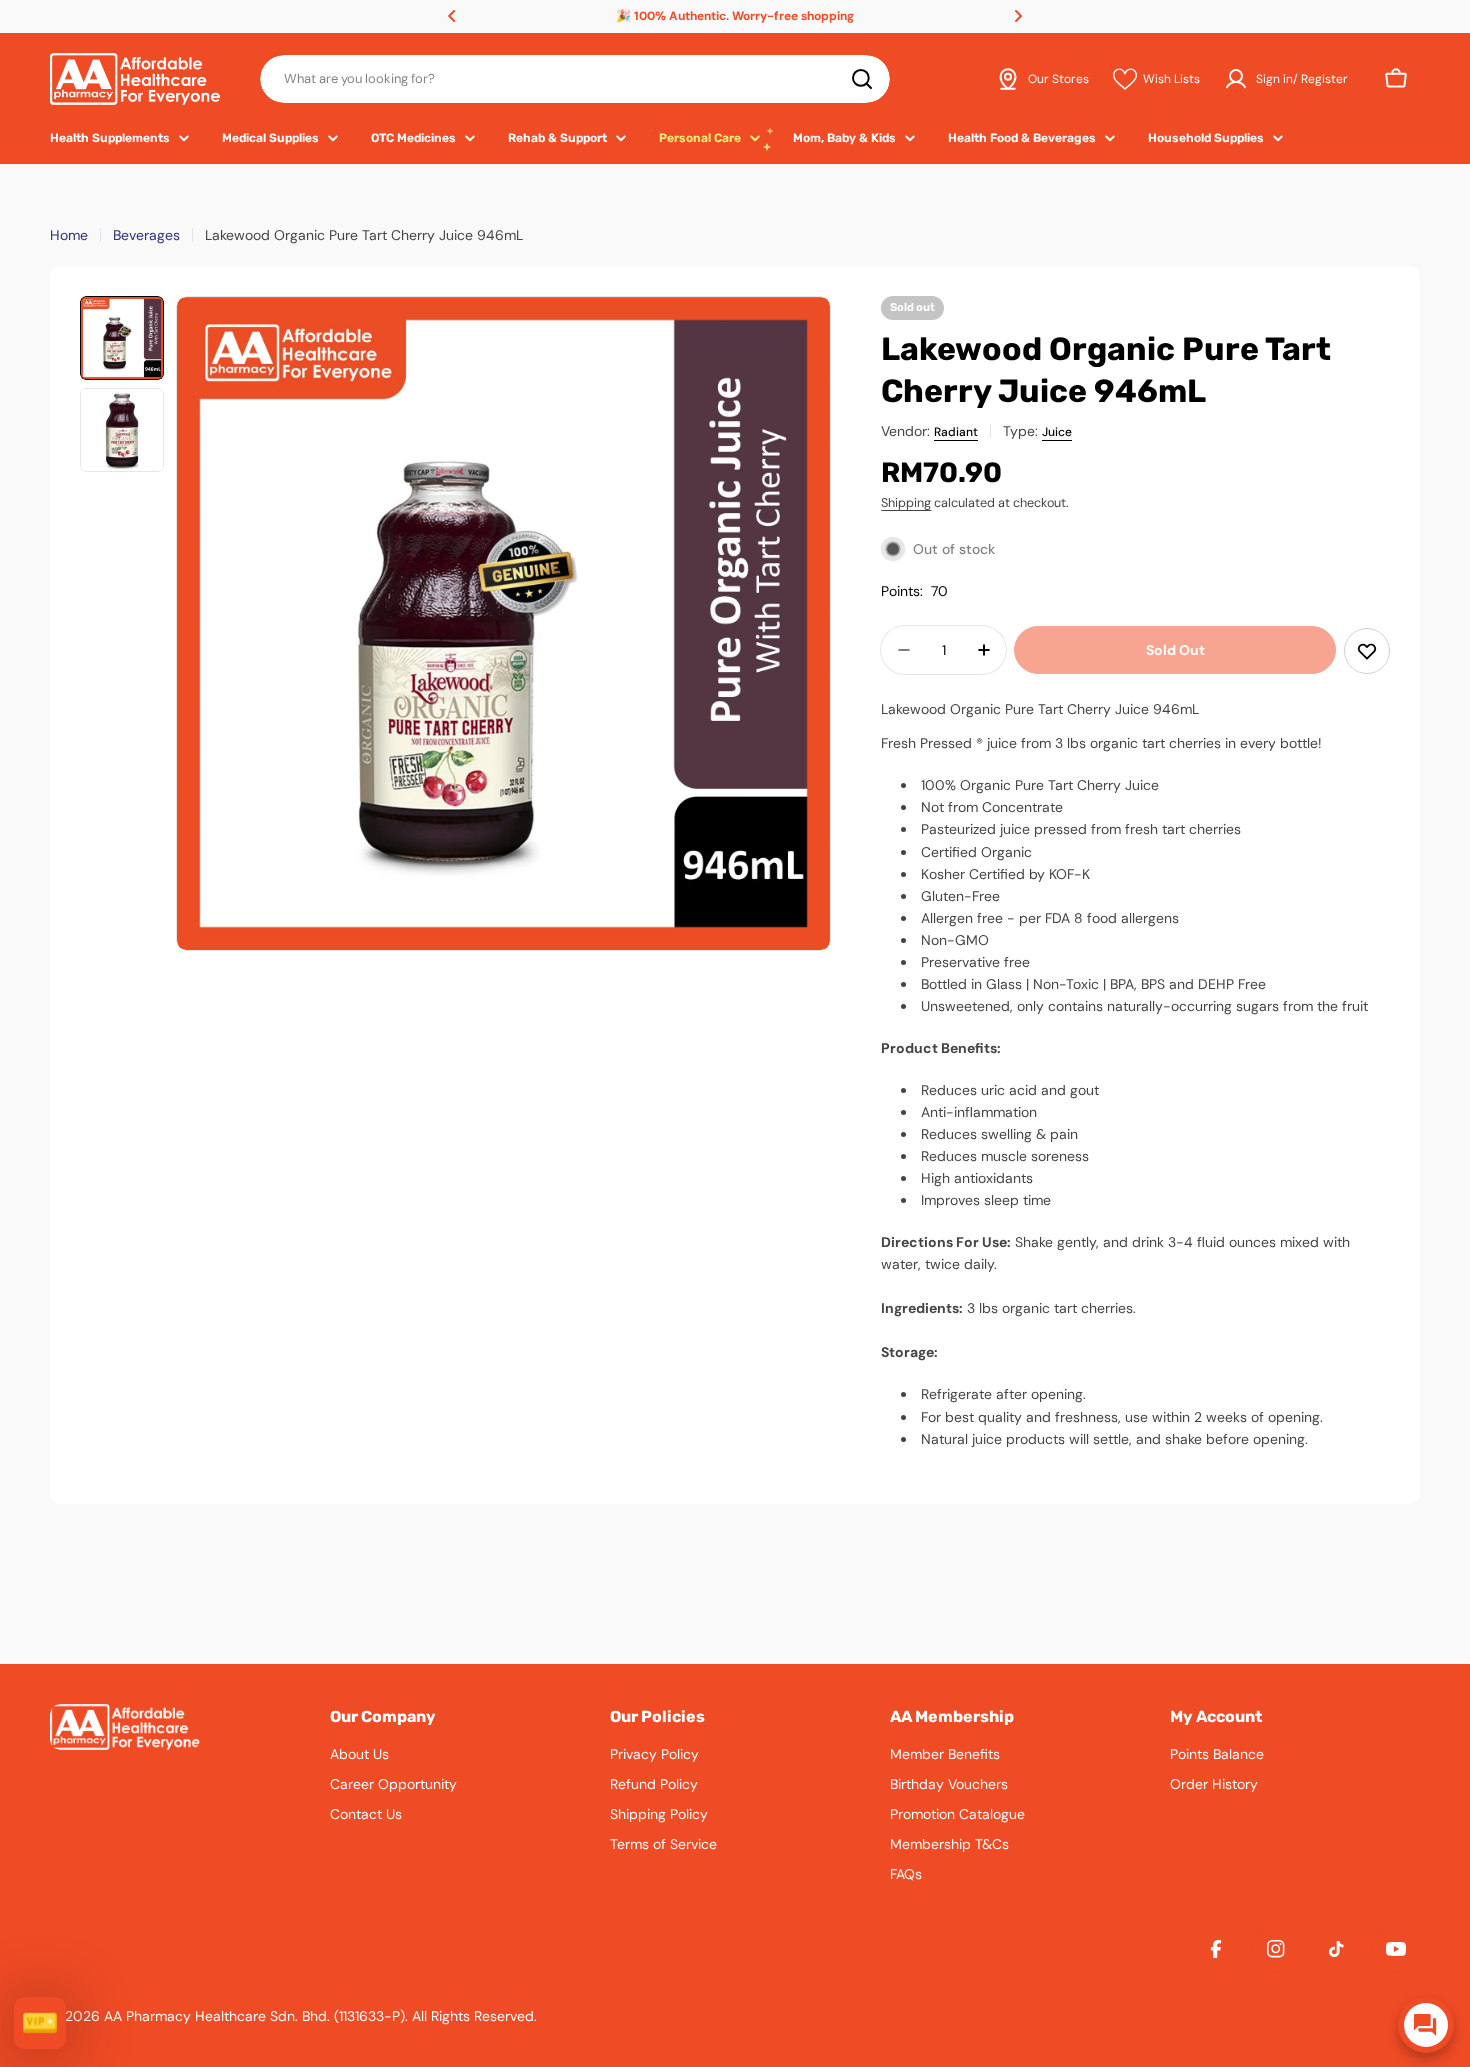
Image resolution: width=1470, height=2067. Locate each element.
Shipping (906, 503)
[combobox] (575, 79)
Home (69, 235)
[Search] (862, 79)
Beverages (146, 235)
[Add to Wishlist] (1367, 651)
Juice (1057, 432)
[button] (452, 16)
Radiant (956, 432)
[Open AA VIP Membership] (40, 2023)
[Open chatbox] (1426, 2025)
